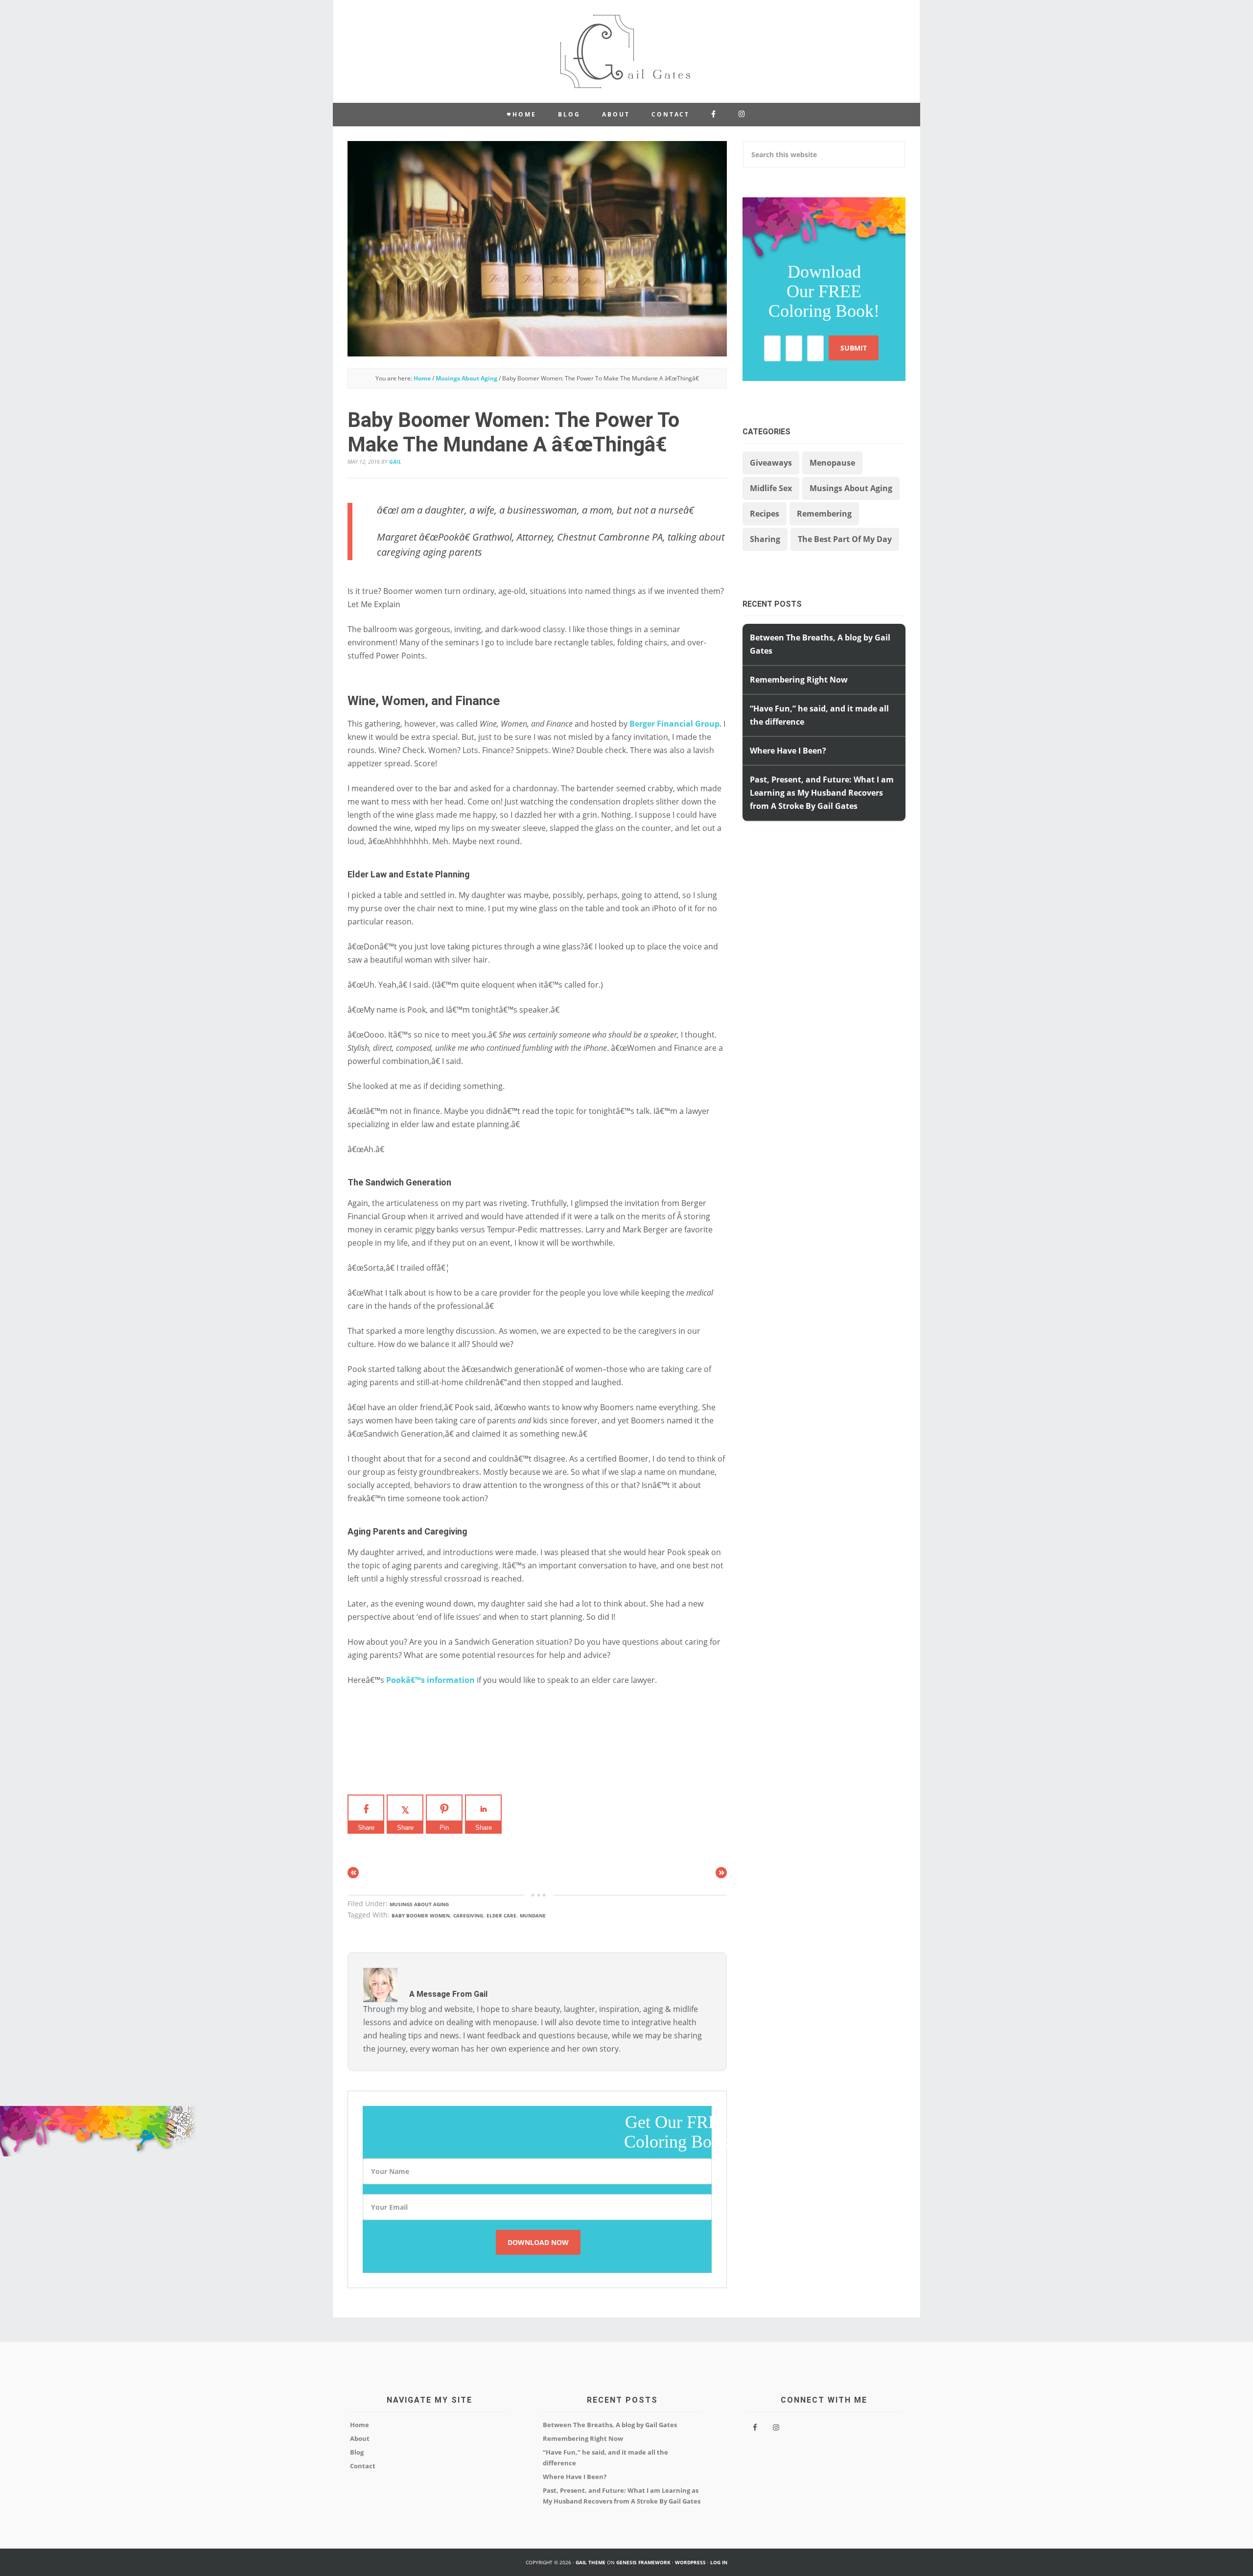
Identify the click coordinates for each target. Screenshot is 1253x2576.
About (360, 2438)
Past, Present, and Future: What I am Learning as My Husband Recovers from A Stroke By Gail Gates (822, 793)
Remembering (824, 514)
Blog (357, 2452)
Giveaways (771, 463)
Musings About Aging (419, 1904)
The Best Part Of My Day (845, 539)
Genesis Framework (643, 2562)
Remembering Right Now (799, 680)
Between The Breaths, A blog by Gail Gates (610, 2425)
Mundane (533, 1915)
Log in (719, 2562)
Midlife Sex (771, 488)
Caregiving (468, 1915)
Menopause (832, 463)
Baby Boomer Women (421, 1915)
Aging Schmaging (626, 51)
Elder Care (501, 1915)
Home (360, 2425)
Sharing (765, 539)
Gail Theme (591, 2562)
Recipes (765, 514)
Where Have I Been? (788, 751)
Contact (363, 2466)
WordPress (690, 2562)
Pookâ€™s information (430, 1680)
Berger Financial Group (674, 724)
